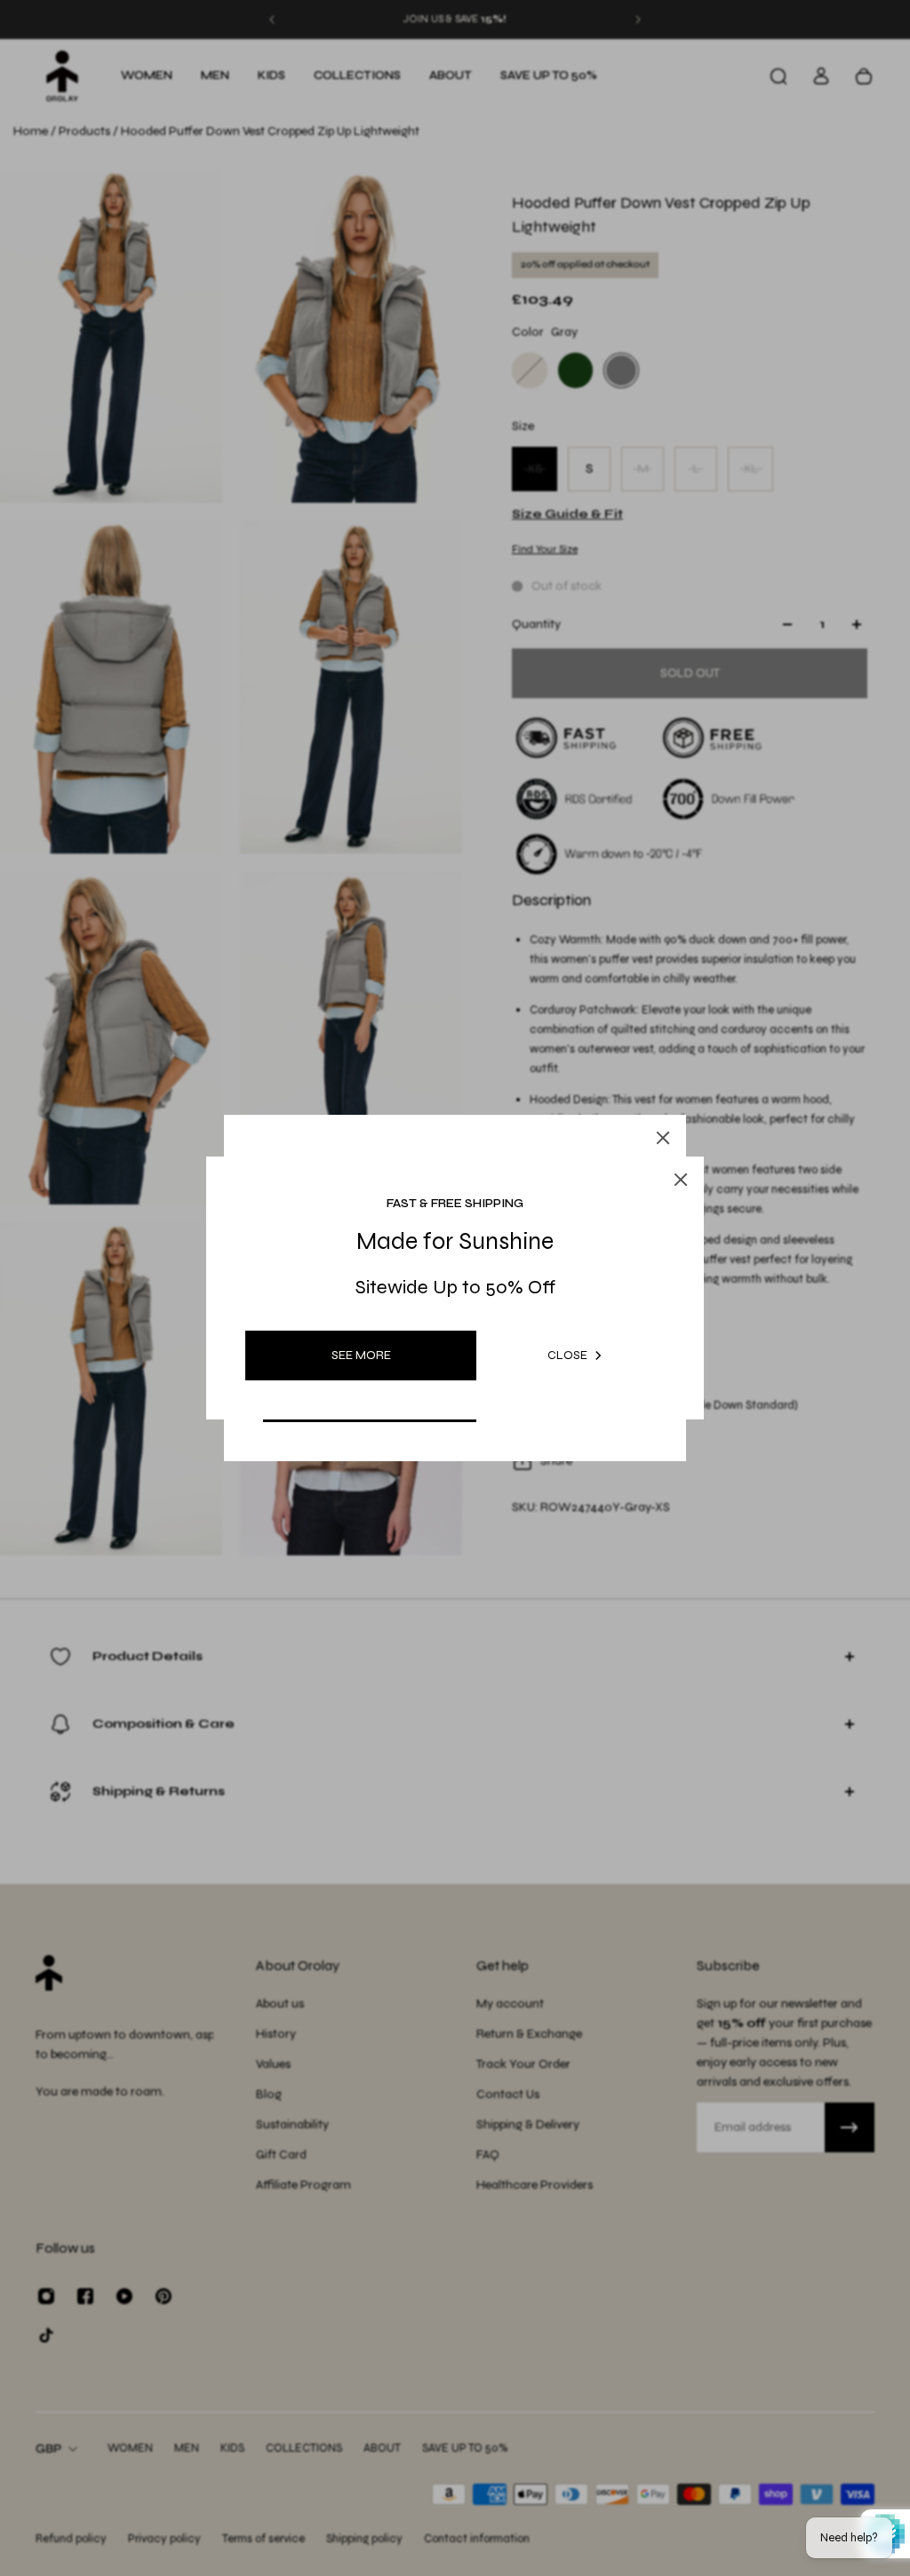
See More (361, 1355)
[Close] (663, 1138)
